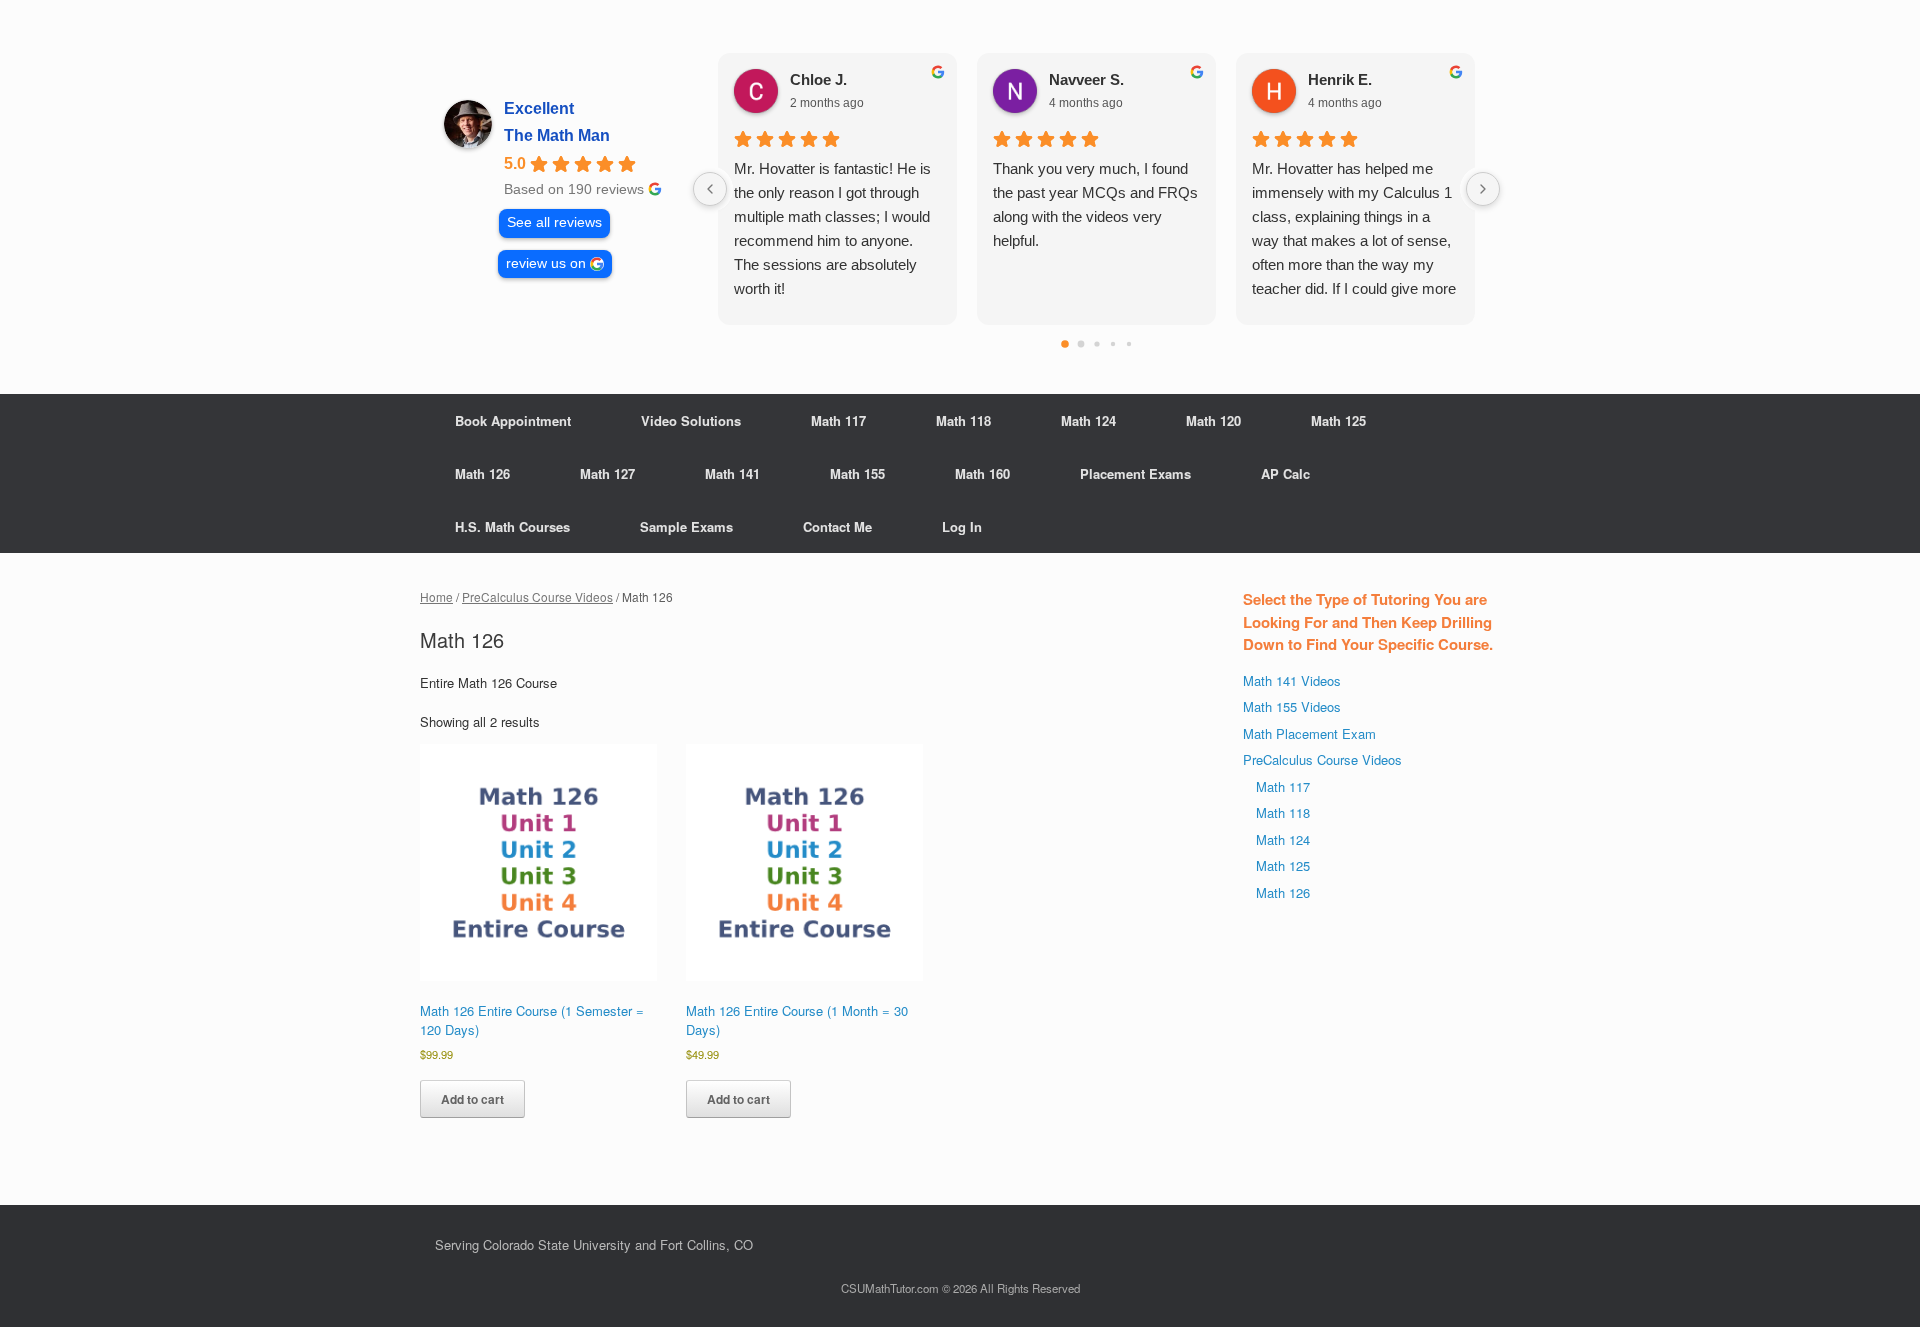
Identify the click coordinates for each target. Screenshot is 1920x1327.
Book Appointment (513, 420)
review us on (546, 263)
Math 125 (1338, 420)
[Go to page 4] (1128, 344)
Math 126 (482, 473)
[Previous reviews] (710, 189)
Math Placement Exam (1309, 733)
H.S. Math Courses (512, 526)
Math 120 (1213, 420)
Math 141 (732, 473)
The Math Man (557, 135)
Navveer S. (1086, 79)
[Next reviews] (1483, 189)
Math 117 (838, 420)
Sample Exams (686, 526)
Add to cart (472, 1099)
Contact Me (837, 526)
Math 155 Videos (1292, 706)
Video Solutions (691, 420)
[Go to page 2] (1096, 343)
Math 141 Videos (1292, 680)
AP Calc (1285, 473)
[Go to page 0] (1065, 344)
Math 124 (1088, 420)
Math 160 (982, 473)
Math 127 (607, 473)
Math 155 (857, 473)
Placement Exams (1135, 473)
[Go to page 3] (1112, 344)
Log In (962, 526)
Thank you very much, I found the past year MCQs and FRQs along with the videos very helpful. (1095, 204)
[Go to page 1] (1080, 344)
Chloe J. (818, 79)
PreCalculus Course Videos (537, 596)
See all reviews (554, 222)
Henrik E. (1340, 79)
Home (436, 596)
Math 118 (963, 420)
